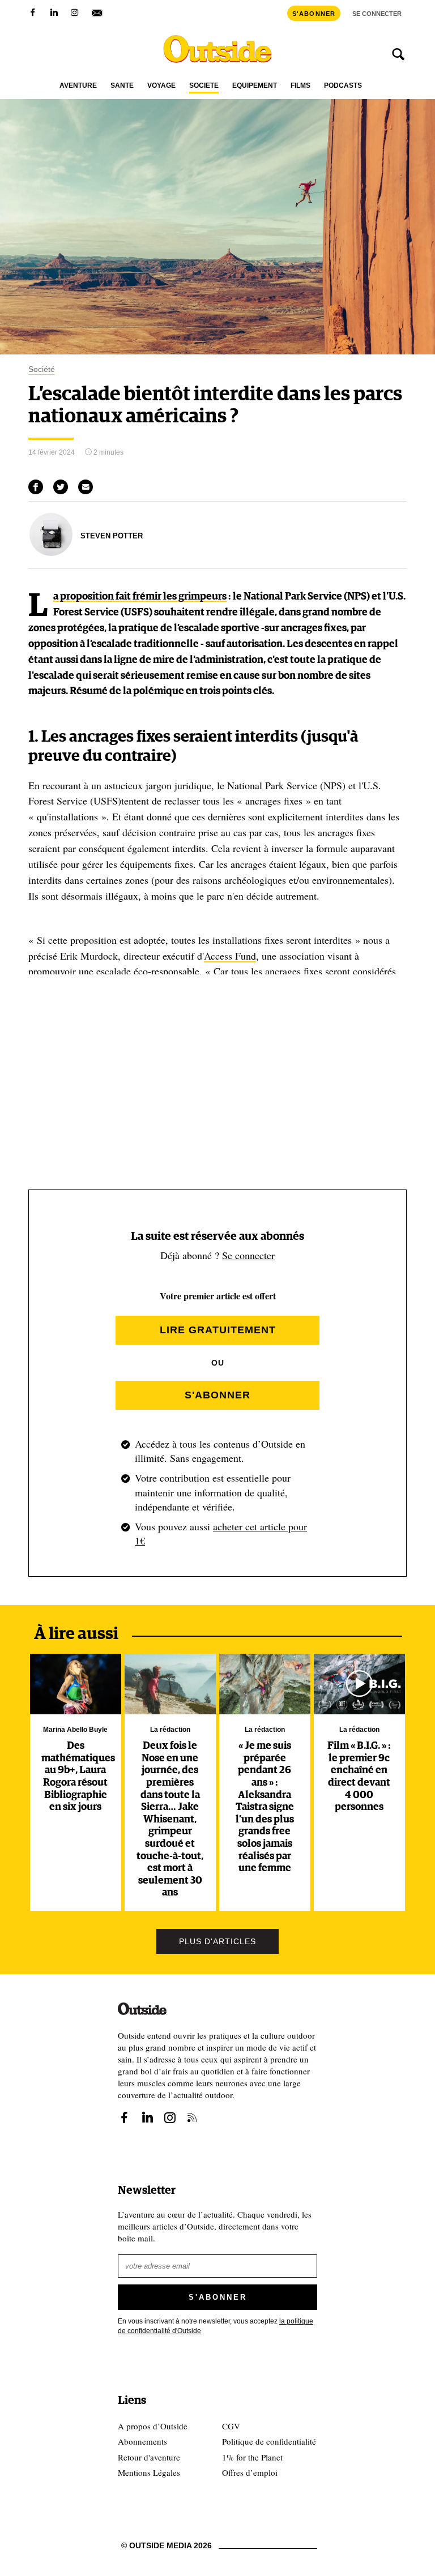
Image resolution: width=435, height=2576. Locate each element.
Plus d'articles (217, 1941)
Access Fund (230, 956)
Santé (122, 86)
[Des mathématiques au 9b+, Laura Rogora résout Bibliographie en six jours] (75, 1684)
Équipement (255, 86)
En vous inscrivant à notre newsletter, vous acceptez (216, 2326)
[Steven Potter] (51, 553)
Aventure (78, 86)
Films (300, 86)
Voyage (161, 86)
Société (204, 86)
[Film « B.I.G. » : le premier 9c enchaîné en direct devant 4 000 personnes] (359, 1684)
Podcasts (343, 86)
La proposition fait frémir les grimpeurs (140, 597)
